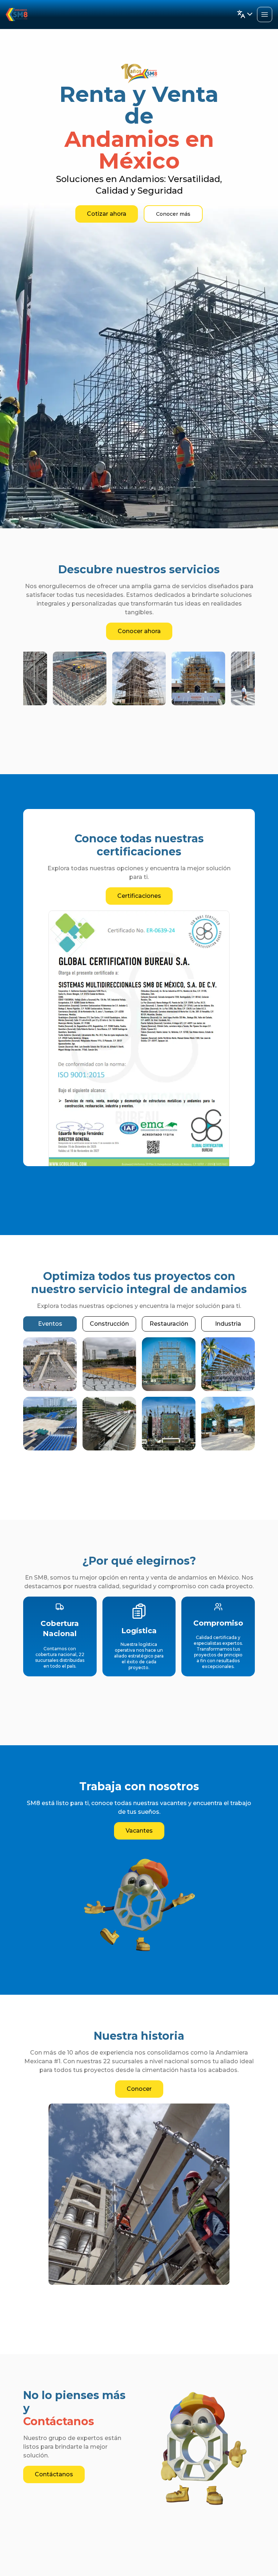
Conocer (139, 2089)
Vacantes (139, 1831)
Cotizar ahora (107, 214)
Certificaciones (139, 896)
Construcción (109, 1324)
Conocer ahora (139, 631)
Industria (228, 1324)
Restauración (169, 1324)
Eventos (50, 1324)
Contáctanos (54, 2474)
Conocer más (173, 214)
